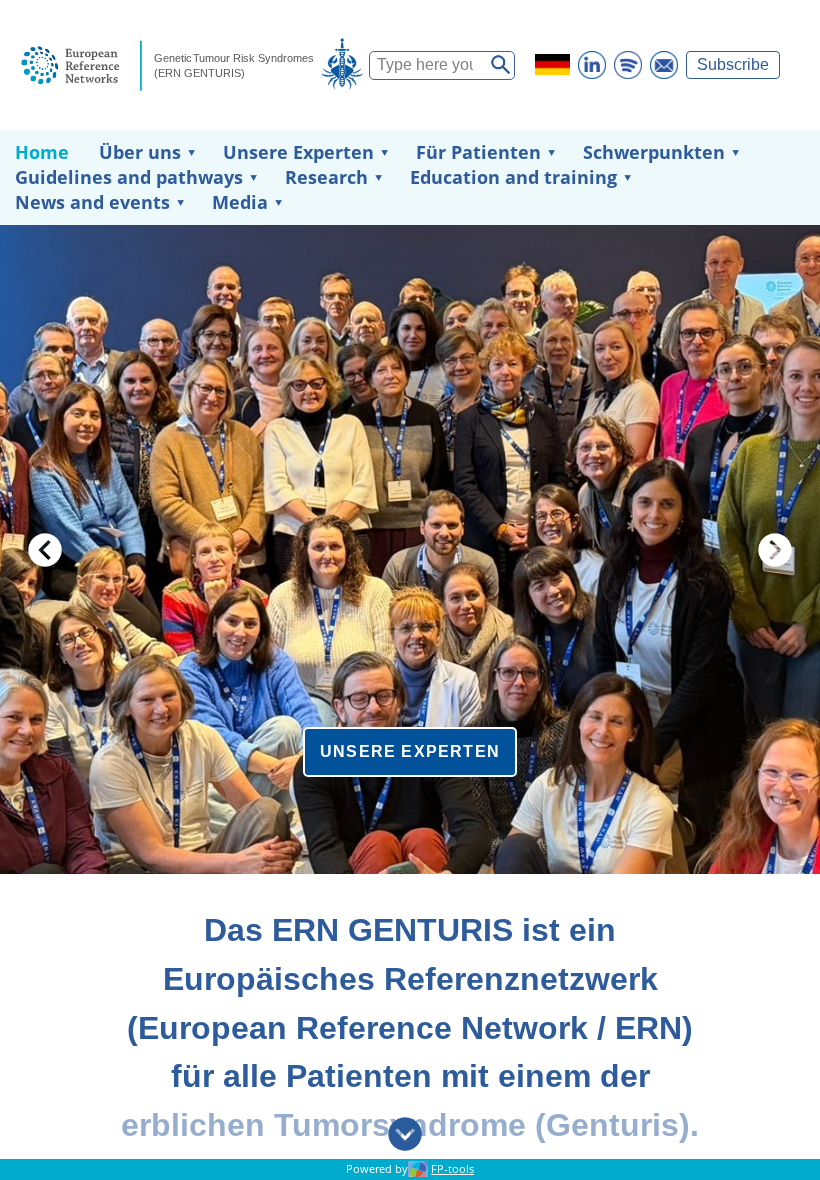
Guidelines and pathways (129, 177)
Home (42, 152)
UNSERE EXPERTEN (410, 751)
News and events (92, 202)
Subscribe (733, 64)
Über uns (140, 152)
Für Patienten (478, 152)
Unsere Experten (298, 152)
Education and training (513, 177)
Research (326, 177)
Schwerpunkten (654, 152)
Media (240, 202)
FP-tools (452, 1169)
